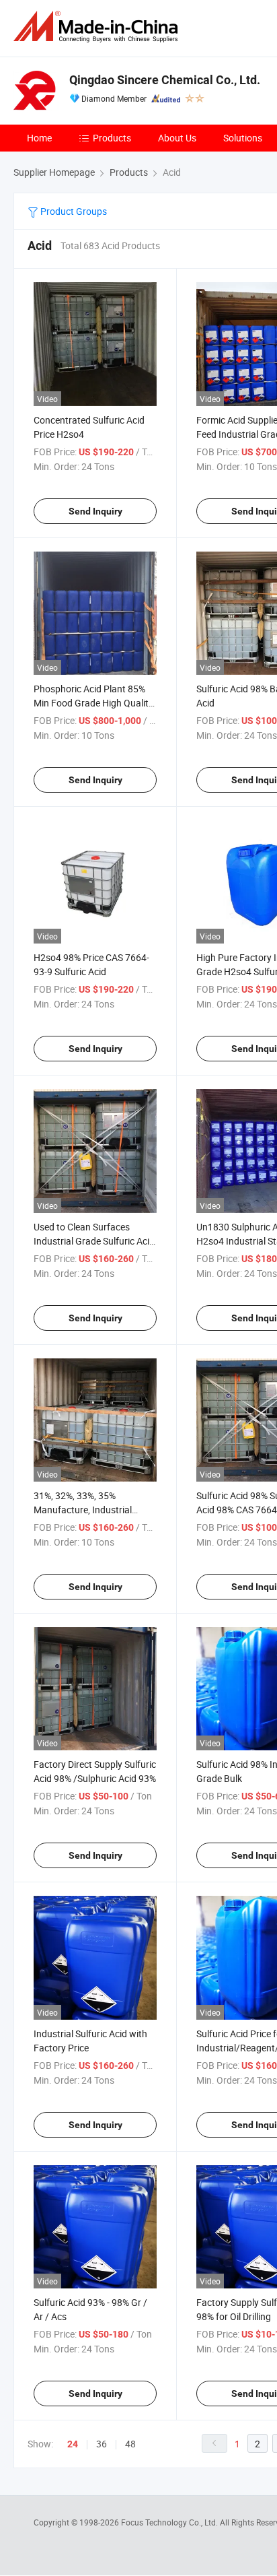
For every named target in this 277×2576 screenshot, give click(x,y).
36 (102, 2444)
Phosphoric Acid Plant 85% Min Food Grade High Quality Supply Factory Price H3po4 (93, 703)
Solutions (243, 138)
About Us (177, 138)
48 (130, 2444)
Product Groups (73, 211)
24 (73, 2444)
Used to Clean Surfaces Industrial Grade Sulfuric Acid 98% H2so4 (94, 1241)
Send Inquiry (95, 511)
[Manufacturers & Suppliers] (98, 27)
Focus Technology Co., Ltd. (170, 2522)
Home (39, 138)
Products (112, 138)
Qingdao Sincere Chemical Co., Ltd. (165, 80)
